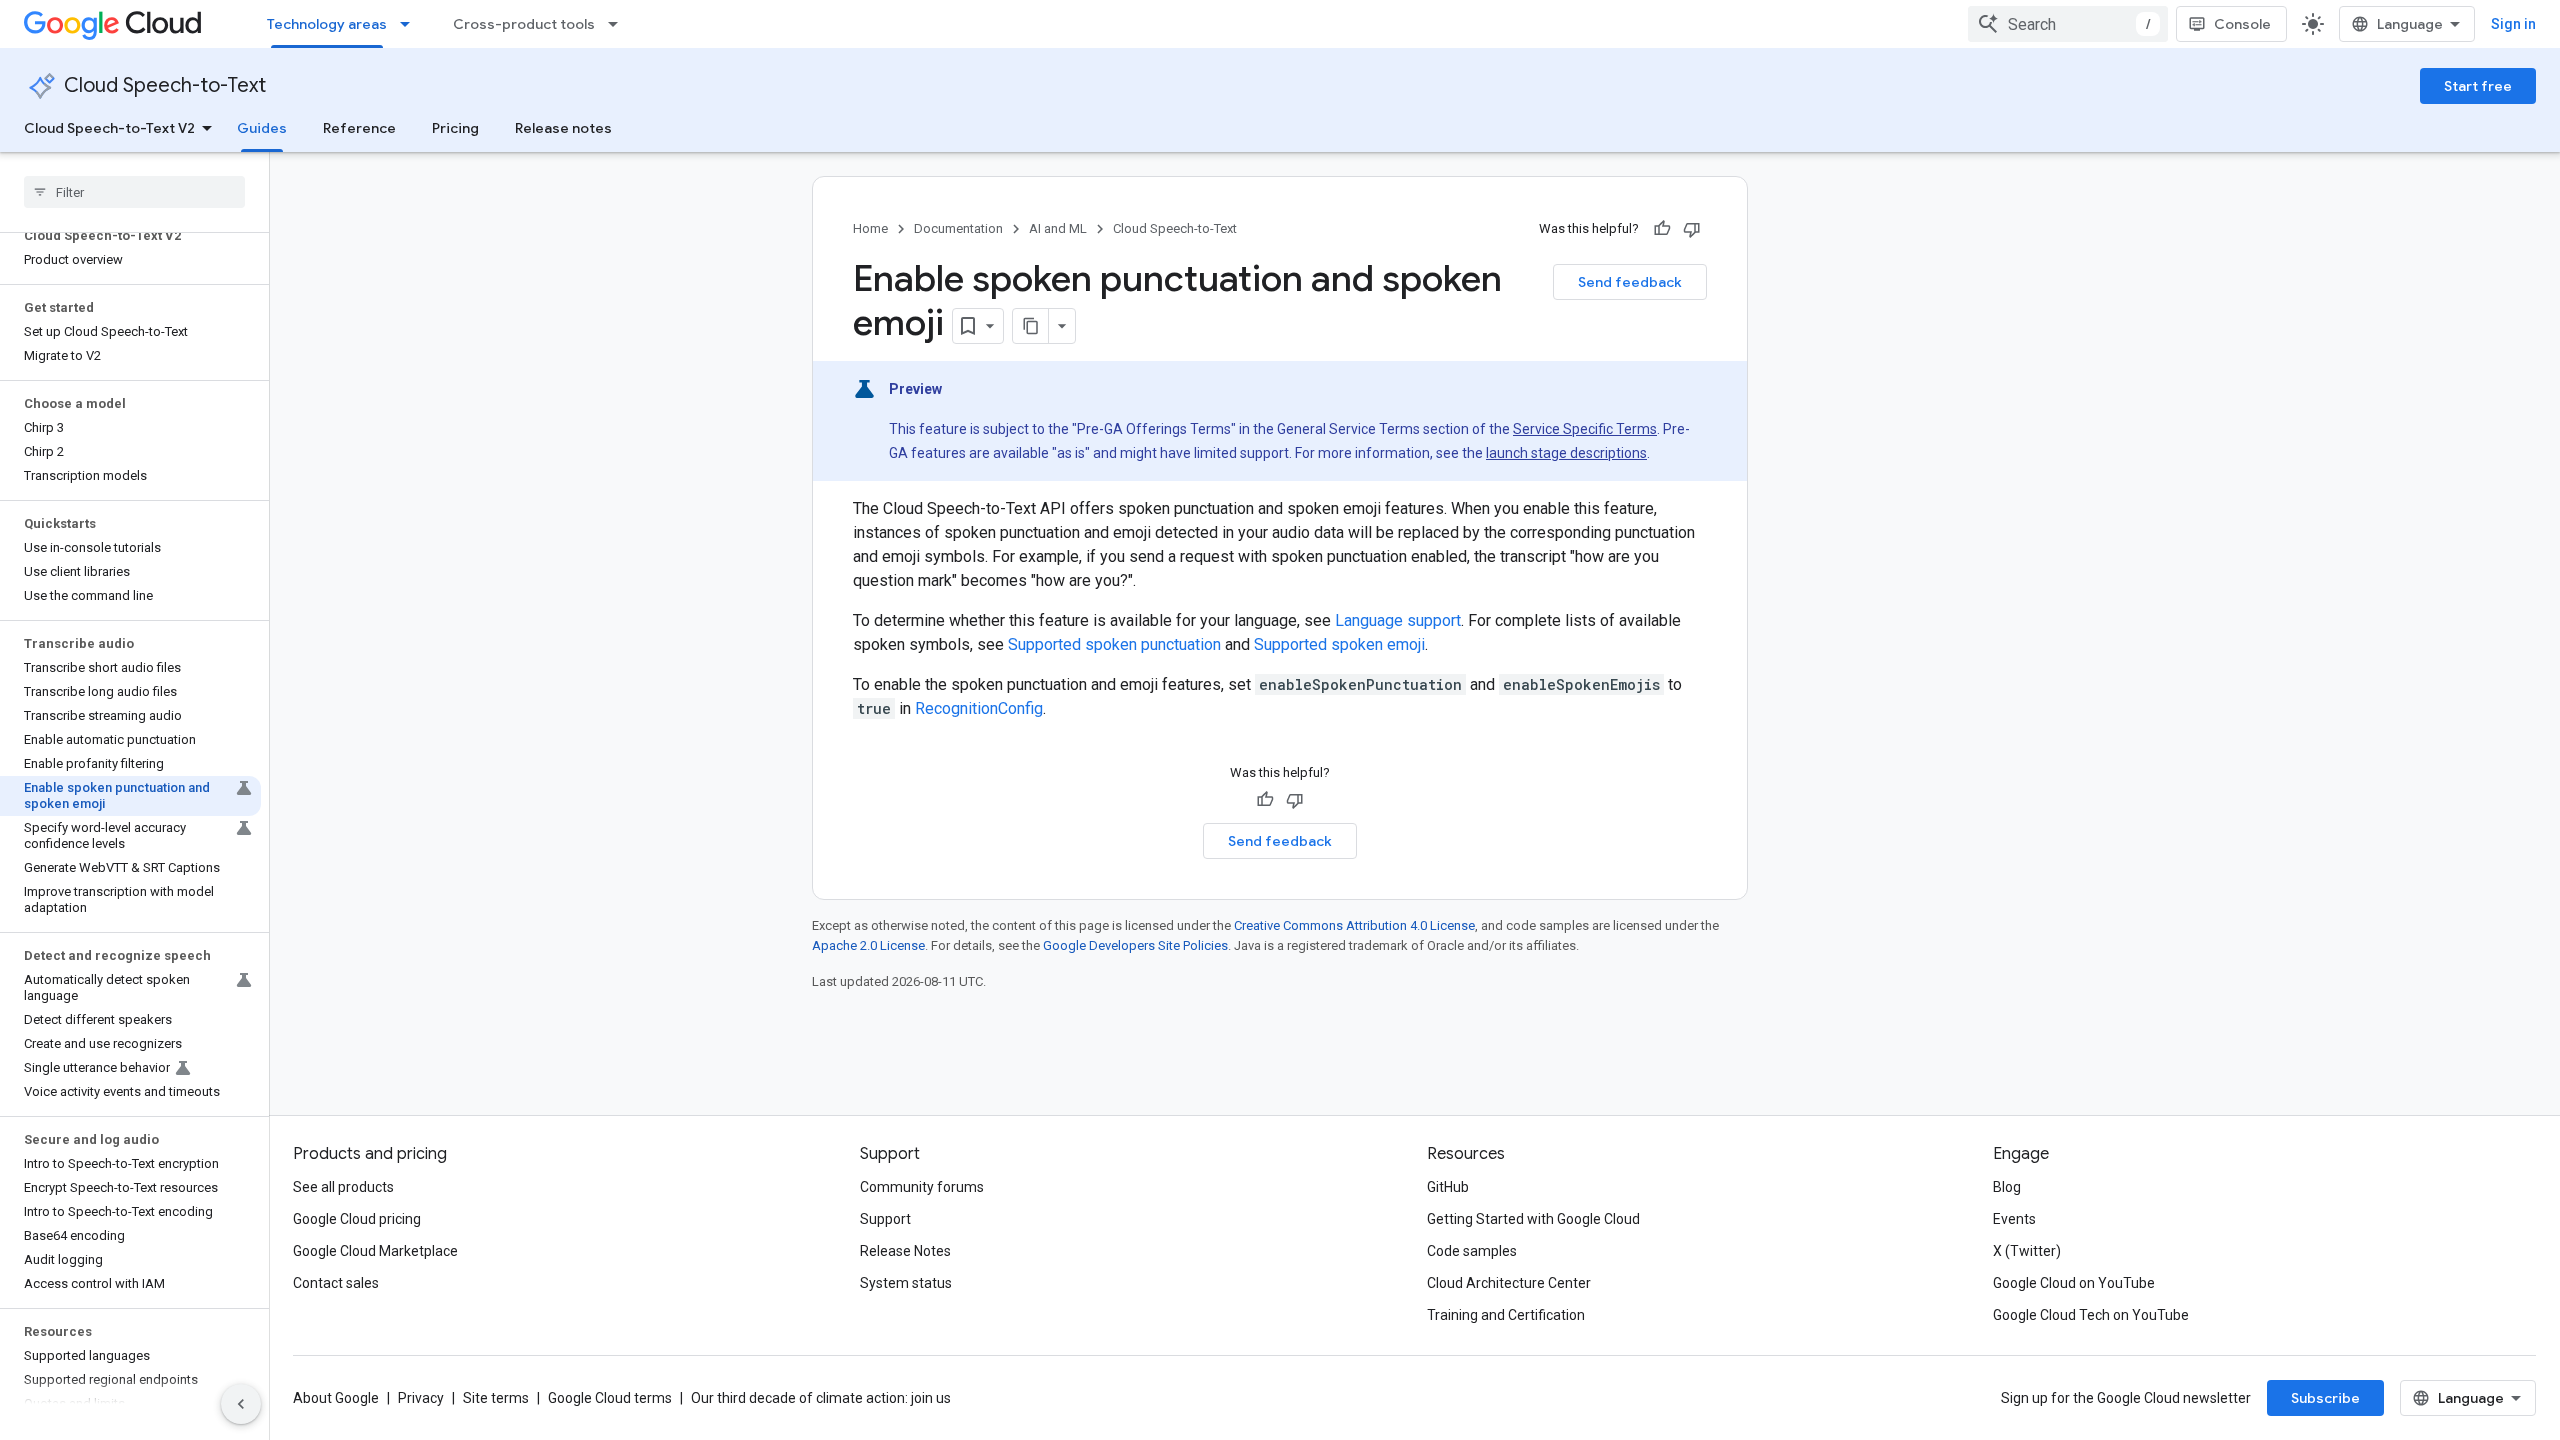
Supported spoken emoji (1339, 644)
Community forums (922, 1187)
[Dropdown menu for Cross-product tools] (619, 24)
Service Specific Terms (1585, 429)
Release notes (563, 128)
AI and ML (1058, 228)
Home (870, 228)
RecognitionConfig (979, 708)
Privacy (421, 1398)
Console (2242, 24)
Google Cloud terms (610, 1398)
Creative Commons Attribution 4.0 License (1354, 925)
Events (2014, 1219)
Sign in (2513, 24)
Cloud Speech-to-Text (165, 85)
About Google (336, 1398)
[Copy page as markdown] (1031, 326)
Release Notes (905, 1251)
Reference (359, 128)
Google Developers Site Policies (1135, 945)
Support (885, 1219)
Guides (262, 128)
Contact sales (336, 1283)
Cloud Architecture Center (1509, 1283)
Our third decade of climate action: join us (821, 1398)
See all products (343, 1187)
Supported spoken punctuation (1114, 644)
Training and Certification (1506, 1315)
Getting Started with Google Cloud (1533, 1219)
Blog (2007, 1187)
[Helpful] (1662, 229)
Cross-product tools (524, 24)
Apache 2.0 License (868, 945)
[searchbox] (134, 192)
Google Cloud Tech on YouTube (2091, 1315)
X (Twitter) (2027, 1251)
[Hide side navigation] (241, 1404)
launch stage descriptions (1566, 453)
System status (906, 1283)
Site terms (496, 1398)
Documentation (958, 228)
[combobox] (2068, 24)
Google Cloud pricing (357, 1219)
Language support (1398, 620)
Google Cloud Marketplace (375, 1251)
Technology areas (327, 24)
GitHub (1448, 1187)
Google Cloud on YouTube (2074, 1283)
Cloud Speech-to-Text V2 (109, 128)
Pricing (455, 128)
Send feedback (1630, 282)
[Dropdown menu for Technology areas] (411, 24)
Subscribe (2325, 1398)
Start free (2478, 86)
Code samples (1472, 1251)
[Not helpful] (1692, 229)
